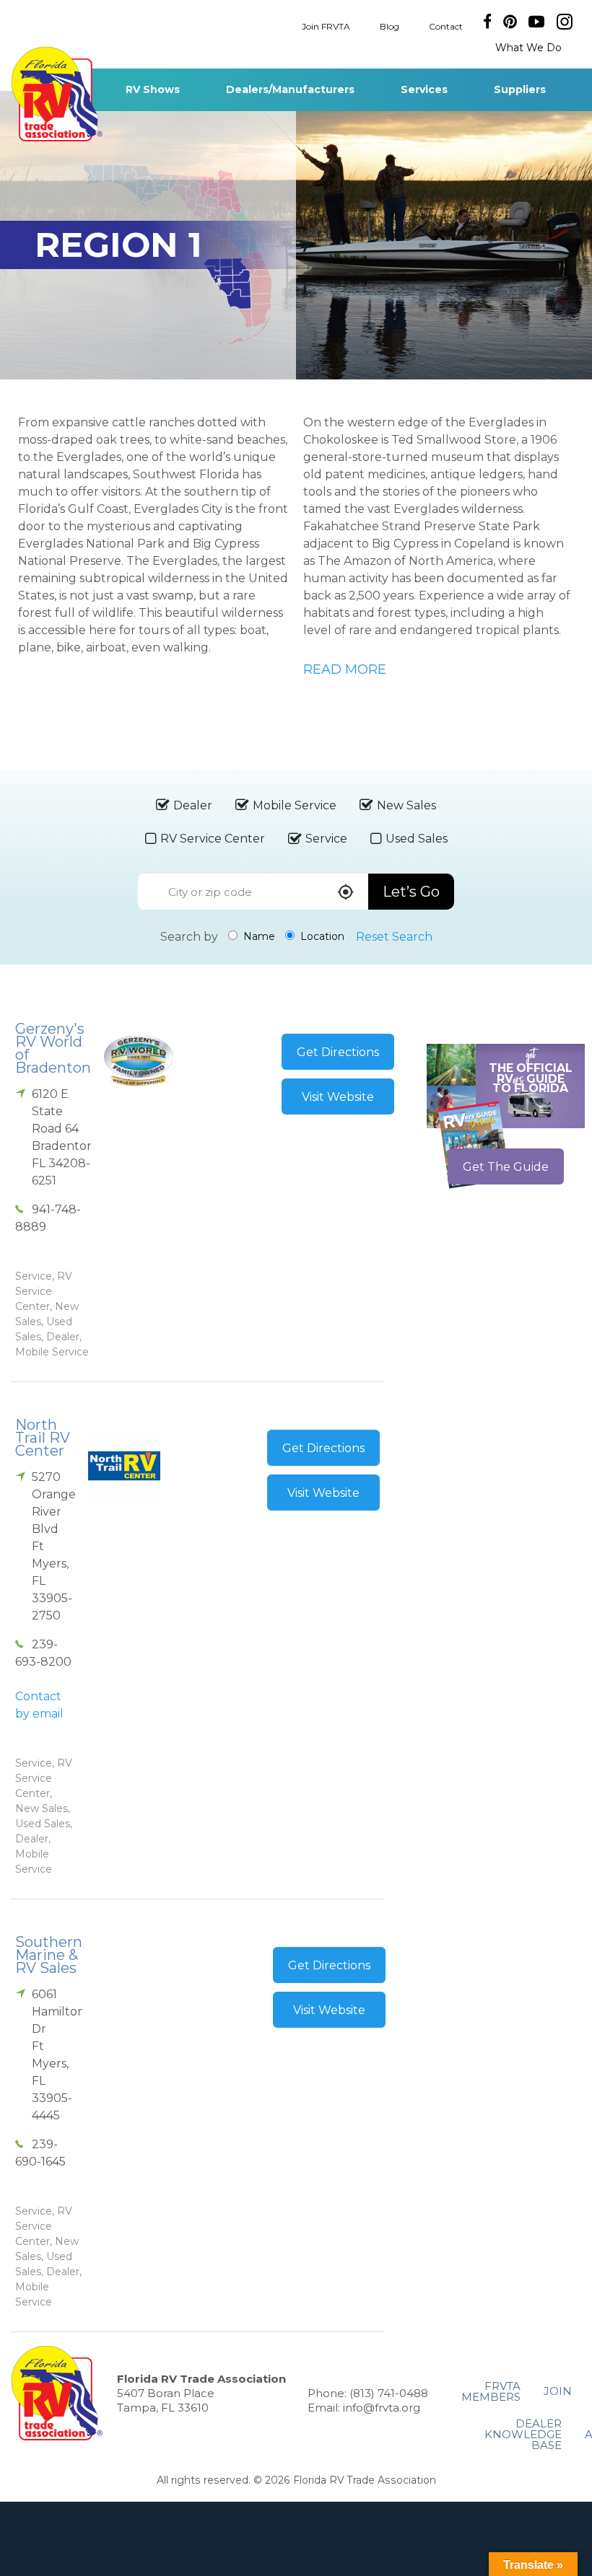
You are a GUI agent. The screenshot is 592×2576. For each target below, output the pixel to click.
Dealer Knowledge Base (523, 2434)
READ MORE (345, 669)
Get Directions (338, 1052)
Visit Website (338, 1097)
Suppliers (520, 89)
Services (424, 89)
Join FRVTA (326, 26)
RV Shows (153, 89)
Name (258, 936)
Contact (446, 26)
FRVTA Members (491, 2391)
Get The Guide (506, 1167)
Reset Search (394, 937)
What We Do (528, 48)
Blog (389, 26)
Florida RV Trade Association (57, 94)
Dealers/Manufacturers (290, 89)
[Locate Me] (346, 893)
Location (321, 936)
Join (558, 2391)
